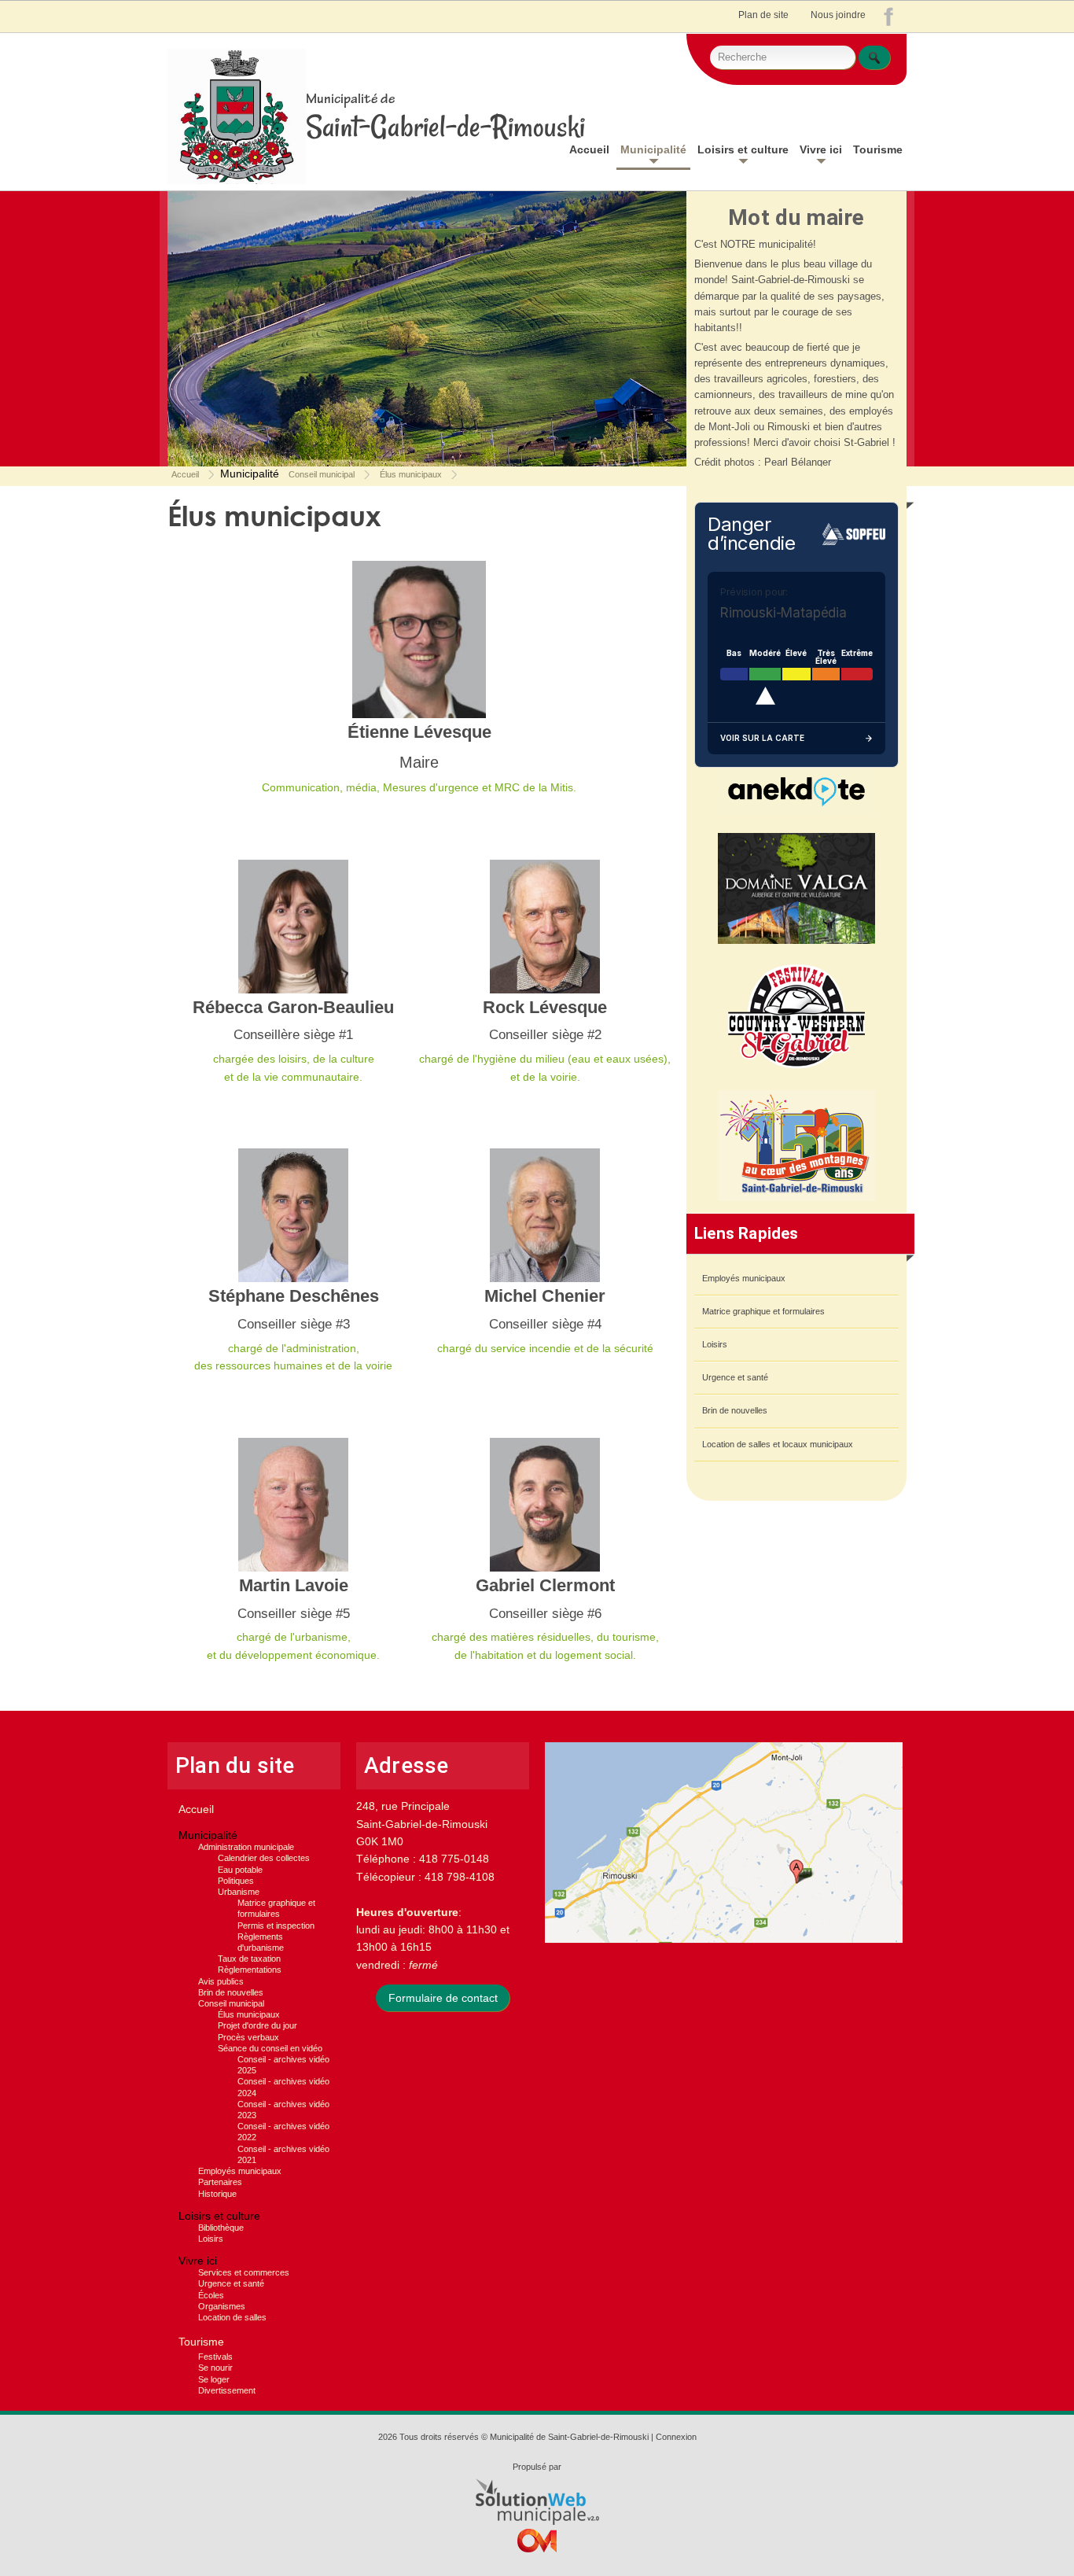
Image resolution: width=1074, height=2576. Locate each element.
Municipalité (653, 149)
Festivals (215, 2357)
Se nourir (215, 2368)
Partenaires (220, 2182)
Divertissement (227, 2390)
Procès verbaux (248, 2037)
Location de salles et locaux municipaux (778, 1444)
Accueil (589, 149)
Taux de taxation (249, 1959)
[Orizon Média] (537, 2545)
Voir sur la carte (762, 738)
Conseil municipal (322, 475)
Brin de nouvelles (735, 1410)
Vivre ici (821, 149)
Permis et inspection (276, 1926)
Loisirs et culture (743, 149)
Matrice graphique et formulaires (763, 1311)
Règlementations (250, 1970)
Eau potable (240, 1870)
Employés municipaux (744, 1278)
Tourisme (878, 149)
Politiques (236, 1881)
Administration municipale (246, 1847)
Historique (217, 2194)
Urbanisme (239, 1892)
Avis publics (221, 1981)
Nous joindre (838, 15)
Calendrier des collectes (264, 1858)
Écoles (211, 2295)
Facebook (892, 20)
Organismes (222, 2306)
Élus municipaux (411, 475)
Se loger (214, 2379)
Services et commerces (244, 2272)
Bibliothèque (221, 2228)
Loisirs (715, 1344)
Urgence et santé (735, 1377)
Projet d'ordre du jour (257, 2025)
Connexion (676, 2437)
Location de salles (232, 2317)
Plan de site (763, 15)
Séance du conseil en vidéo (270, 2048)
